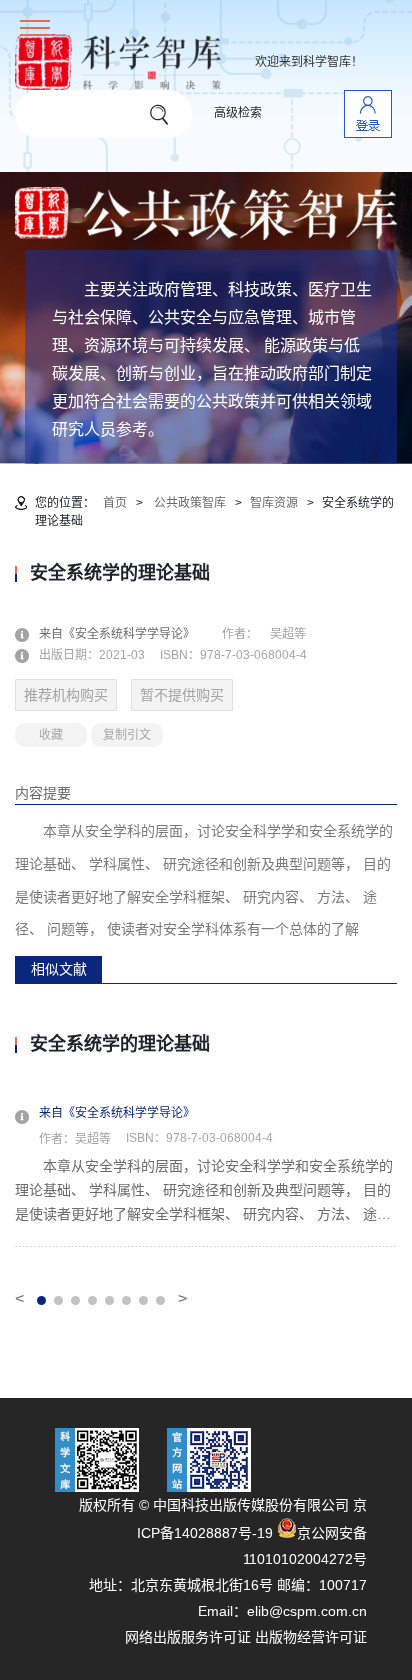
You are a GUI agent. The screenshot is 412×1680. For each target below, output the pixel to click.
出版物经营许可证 (311, 1637)
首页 (115, 503)
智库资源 (274, 503)
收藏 (51, 735)
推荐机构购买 (66, 695)
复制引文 (127, 735)
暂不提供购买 (182, 695)
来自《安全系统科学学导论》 (129, 634)
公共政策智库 (190, 503)
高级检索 (238, 113)
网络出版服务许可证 (188, 1637)
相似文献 (59, 969)
